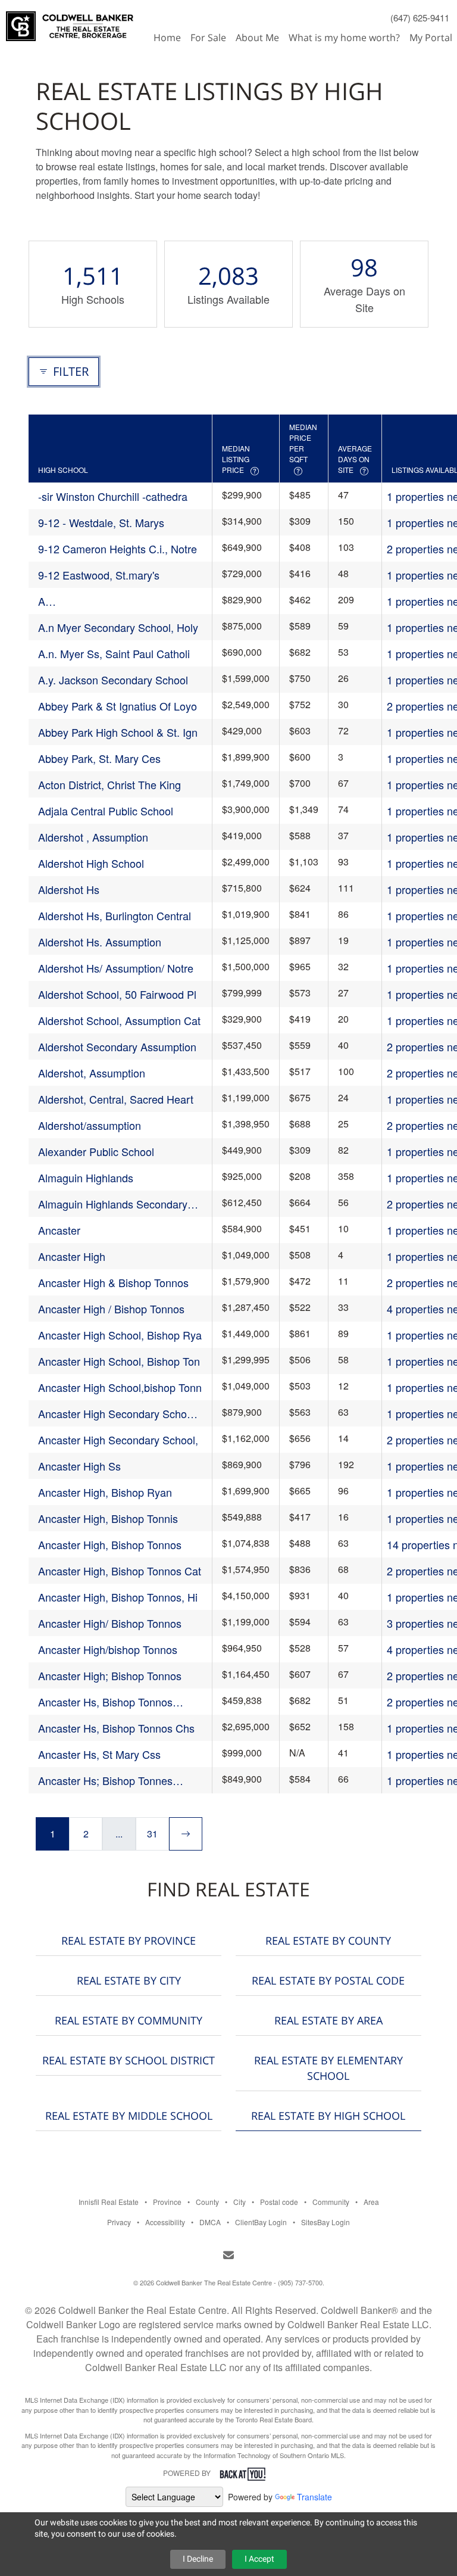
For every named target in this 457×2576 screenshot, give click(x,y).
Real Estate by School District (129, 2060)
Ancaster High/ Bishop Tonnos (110, 1623)
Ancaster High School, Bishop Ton (119, 1361)
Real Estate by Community (129, 2020)
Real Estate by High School (328, 2116)
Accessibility (165, 2222)
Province (167, 2202)
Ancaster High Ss (79, 1466)
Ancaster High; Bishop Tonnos (110, 1675)
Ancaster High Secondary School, (118, 1440)
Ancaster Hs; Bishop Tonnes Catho (105, 1781)
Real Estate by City (129, 1980)
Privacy (119, 2222)
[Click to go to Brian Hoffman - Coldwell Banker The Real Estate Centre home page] (70, 21)
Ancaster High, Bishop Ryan (105, 1492)
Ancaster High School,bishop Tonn (120, 1387)
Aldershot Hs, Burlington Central (115, 915)
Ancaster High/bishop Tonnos (108, 1649)
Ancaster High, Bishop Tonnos (110, 1544)
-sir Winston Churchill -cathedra (113, 496)
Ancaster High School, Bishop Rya (120, 1335)
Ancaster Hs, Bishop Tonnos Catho (105, 1702)
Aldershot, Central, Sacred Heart (116, 1099)
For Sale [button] (208, 38)
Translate (314, 2497)
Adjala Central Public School (106, 811)
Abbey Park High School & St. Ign (118, 732)
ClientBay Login (261, 2222)
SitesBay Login (325, 2222)
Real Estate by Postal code (328, 1980)
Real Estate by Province (129, 1940)
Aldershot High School (91, 863)
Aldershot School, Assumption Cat (119, 1020)
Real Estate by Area (328, 2020)
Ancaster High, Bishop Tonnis (108, 1518)
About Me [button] (257, 38)
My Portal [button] (431, 38)
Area (371, 2202)
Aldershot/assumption (90, 1125)
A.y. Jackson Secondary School (113, 680)
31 (152, 1834)
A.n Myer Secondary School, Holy (118, 627)
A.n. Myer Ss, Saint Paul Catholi (114, 653)
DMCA (210, 2222)
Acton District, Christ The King (109, 784)
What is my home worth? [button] (344, 38)
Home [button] (167, 38)
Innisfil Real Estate (109, 2202)
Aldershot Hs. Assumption (100, 942)
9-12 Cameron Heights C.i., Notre (118, 549)
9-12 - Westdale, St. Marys (101, 522)
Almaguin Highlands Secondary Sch (113, 1204)
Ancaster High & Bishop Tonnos (113, 1282)
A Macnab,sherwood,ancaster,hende (120, 601)
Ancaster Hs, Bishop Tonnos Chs (116, 1728)
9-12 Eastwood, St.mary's (99, 575)
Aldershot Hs (69, 889)
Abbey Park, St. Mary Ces (99, 758)
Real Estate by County (328, 1940)
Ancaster (59, 1230)
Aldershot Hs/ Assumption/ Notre (116, 968)
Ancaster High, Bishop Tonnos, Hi (118, 1597)
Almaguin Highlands (86, 1178)
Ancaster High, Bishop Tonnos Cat (120, 1571)
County (207, 2202)
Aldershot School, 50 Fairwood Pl (117, 994)
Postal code (279, 2202)
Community (331, 2202)
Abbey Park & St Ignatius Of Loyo (118, 706)
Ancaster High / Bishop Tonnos (111, 1309)
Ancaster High (72, 1256)
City (240, 2202)
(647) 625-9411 (420, 18)
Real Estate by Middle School (129, 2116)
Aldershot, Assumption (92, 1073)
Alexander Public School (96, 1151)
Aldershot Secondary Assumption (117, 1046)
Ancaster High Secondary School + (117, 1414)
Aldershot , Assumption (93, 837)
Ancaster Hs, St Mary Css (99, 1754)
